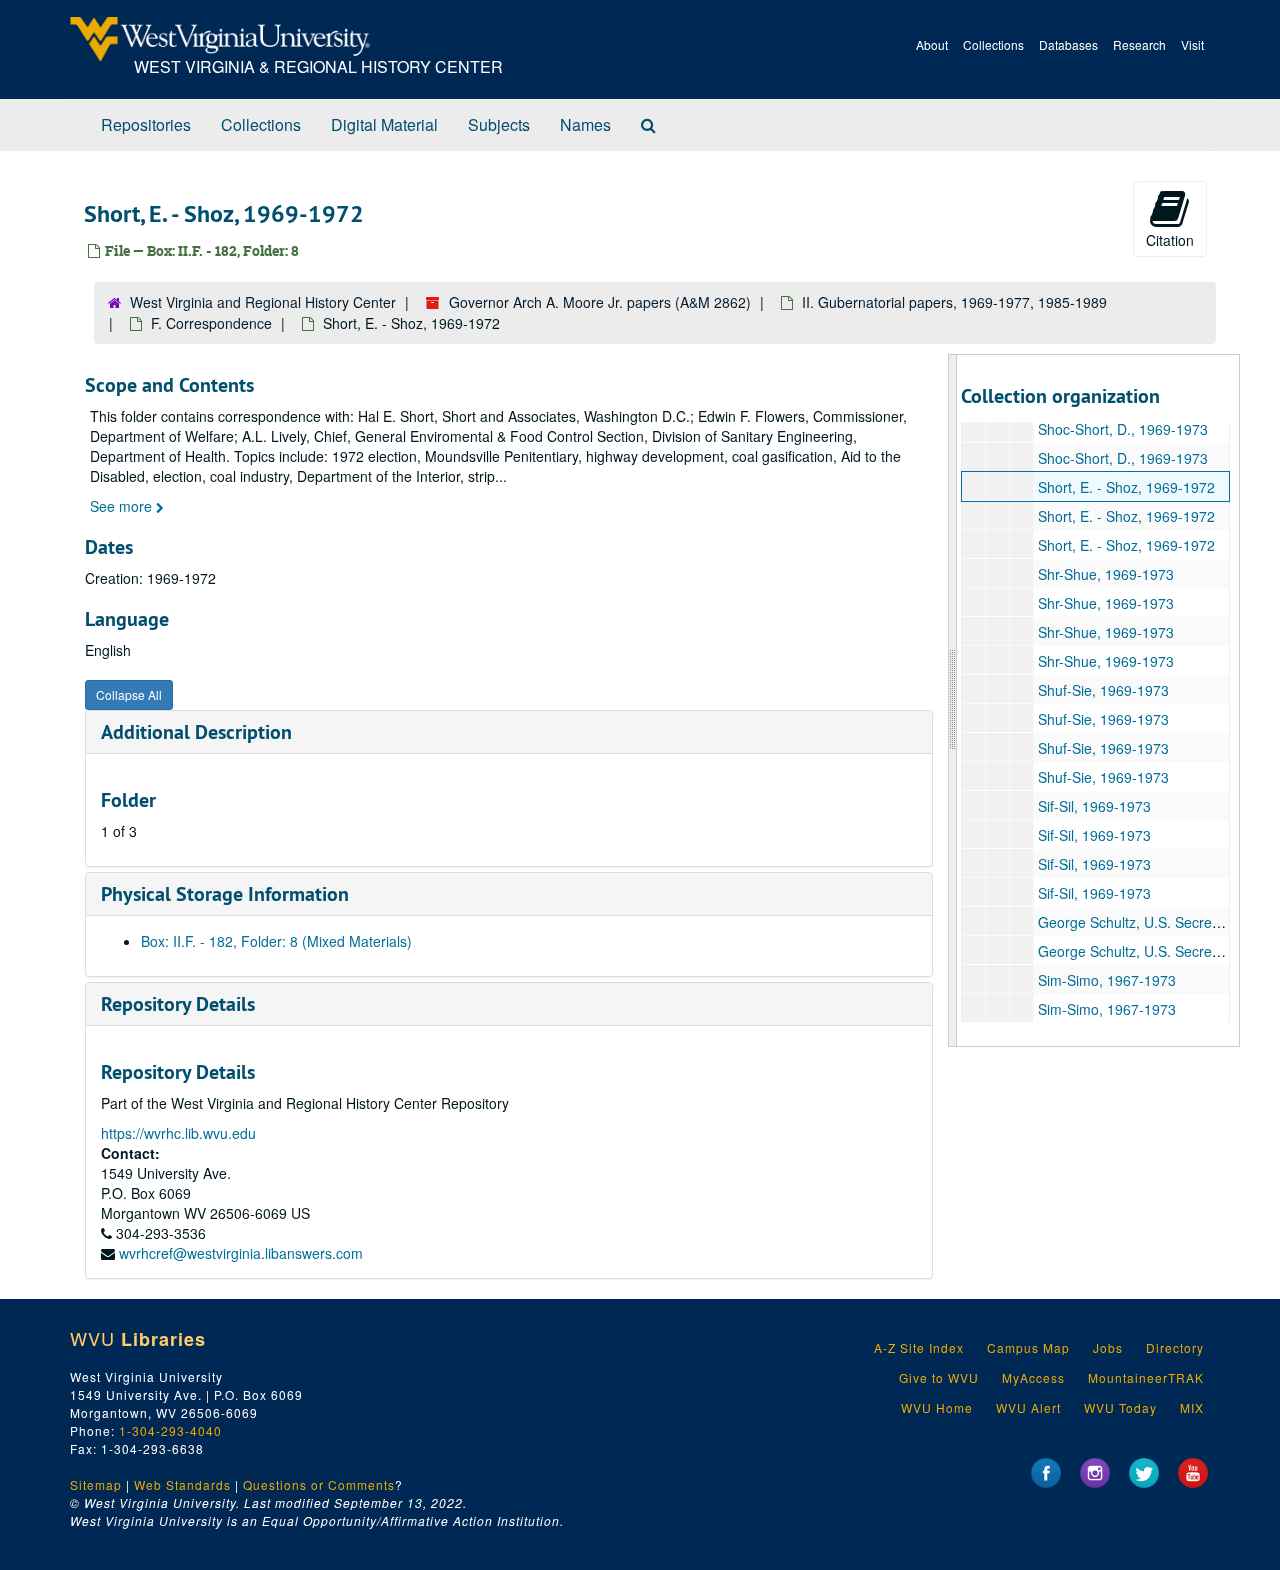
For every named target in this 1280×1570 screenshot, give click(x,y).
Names (585, 124)
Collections (993, 44)
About (932, 44)
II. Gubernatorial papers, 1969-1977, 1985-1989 (954, 302)
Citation (1170, 240)
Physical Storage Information (225, 894)
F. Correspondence (211, 323)
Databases (1068, 44)
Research (1139, 44)
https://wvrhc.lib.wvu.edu (178, 1133)
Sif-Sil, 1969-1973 (1094, 806)
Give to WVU (939, 1377)
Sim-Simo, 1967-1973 (1107, 980)
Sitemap (96, 1484)
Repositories (146, 124)
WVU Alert (1028, 1407)
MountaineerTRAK (1146, 1377)
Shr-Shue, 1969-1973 (1106, 574)
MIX (1192, 1407)
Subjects (499, 124)
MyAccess (1033, 1377)
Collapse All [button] (129, 694)
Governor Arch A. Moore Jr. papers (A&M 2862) (600, 302)
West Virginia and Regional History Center (263, 302)
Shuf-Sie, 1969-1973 (1103, 690)
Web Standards (182, 1484)
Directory (1175, 1347)
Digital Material (384, 124)
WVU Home (937, 1407)
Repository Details (178, 1004)
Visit (1192, 44)
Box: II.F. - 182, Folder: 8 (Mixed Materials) (276, 941)
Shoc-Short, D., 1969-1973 (1123, 429)
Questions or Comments (319, 1484)
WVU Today (1120, 1407)
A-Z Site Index (919, 1347)
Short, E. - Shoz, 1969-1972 (1126, 487)
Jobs (1108, 1347)
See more (123, 506)
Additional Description (196, 732)
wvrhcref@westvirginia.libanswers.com (241, 1253)
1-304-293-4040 (170, 1430)
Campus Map (1028, 1347)
